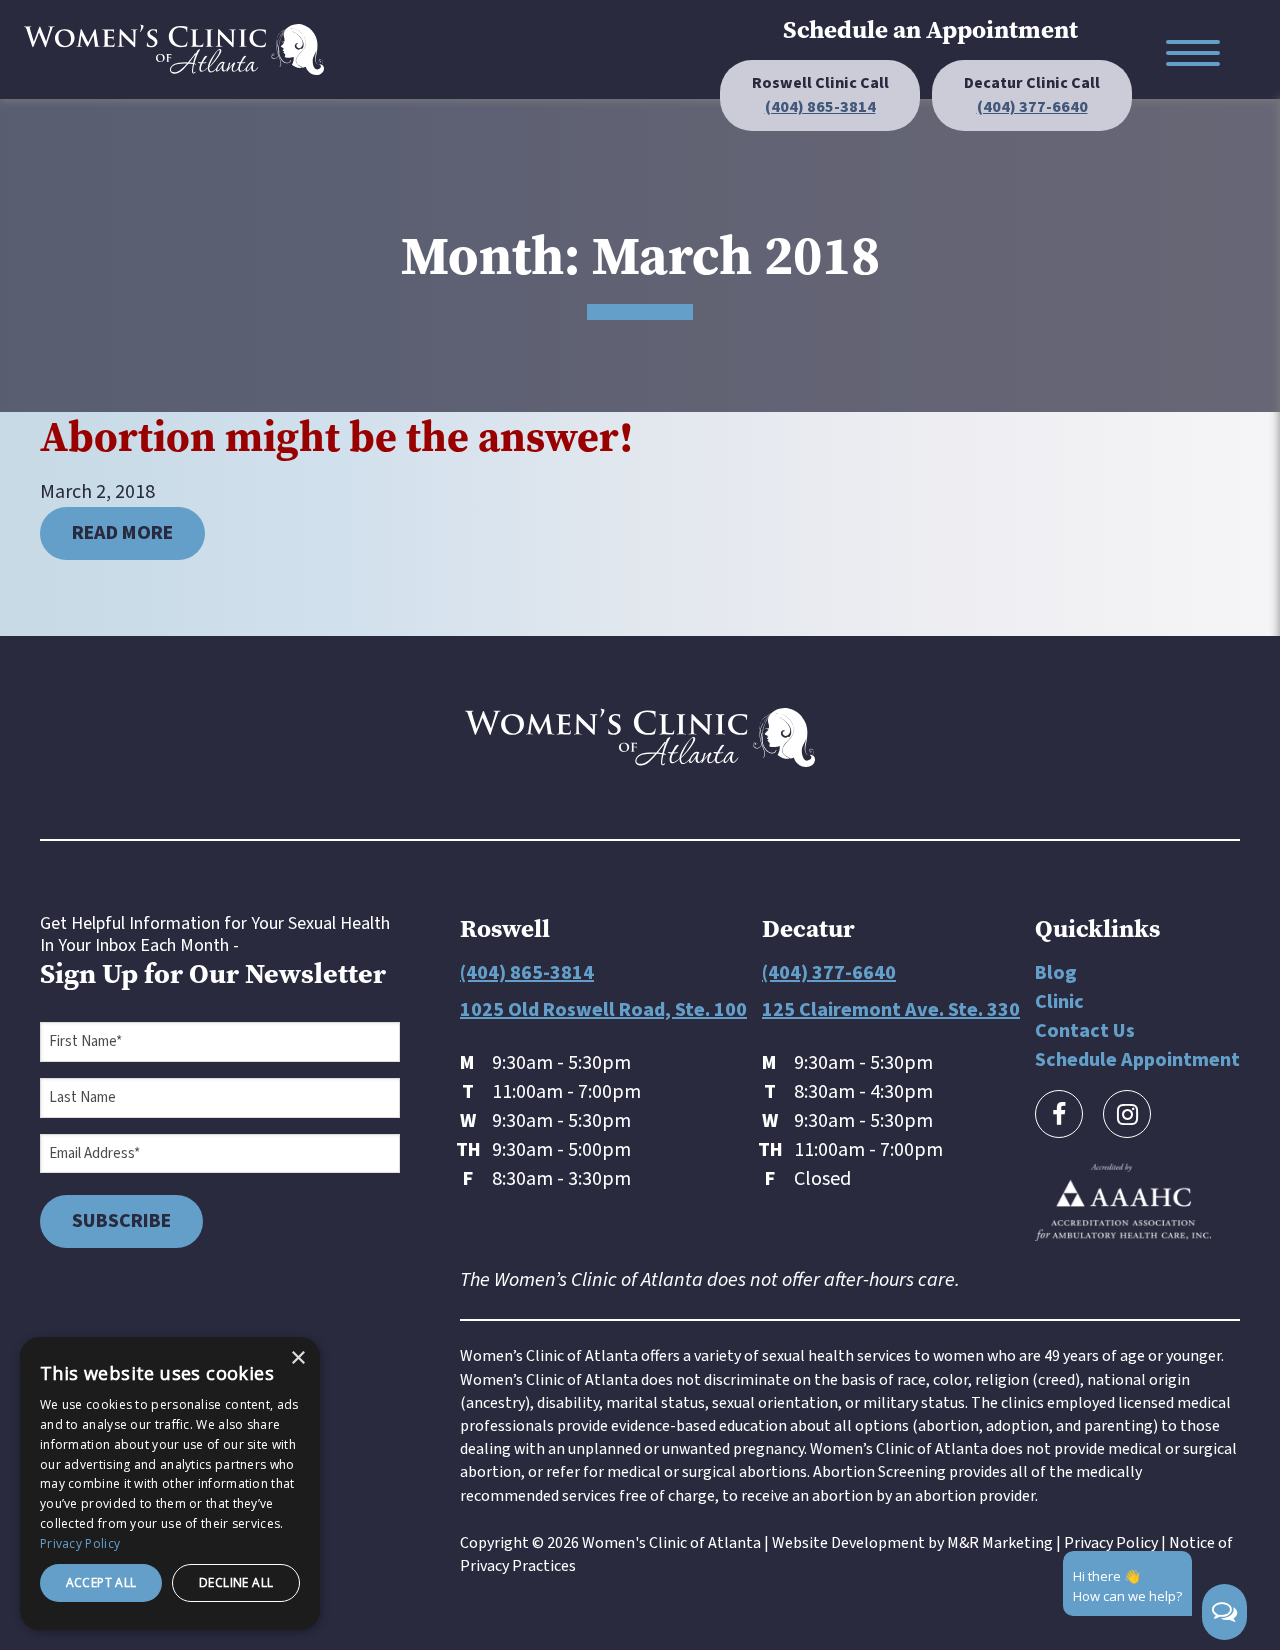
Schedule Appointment (1137, 1060)
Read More (122, 533)
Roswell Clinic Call (820, 94)
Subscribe (121, 1221)
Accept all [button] (101, 1582)
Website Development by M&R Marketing (912, 1543)
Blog (1056, 973)
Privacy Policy (1111, 1543)
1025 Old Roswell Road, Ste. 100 (603, 1010)
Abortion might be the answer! (337, 436)
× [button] (297, 1358)
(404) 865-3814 (527, 973)
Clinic (1059, 1002)
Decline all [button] (236, 1582)
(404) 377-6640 (829, 973)
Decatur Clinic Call (1032, 94)
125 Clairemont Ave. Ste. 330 (891, 1010)
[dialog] (170, 1483)
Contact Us (1085, 1031)
